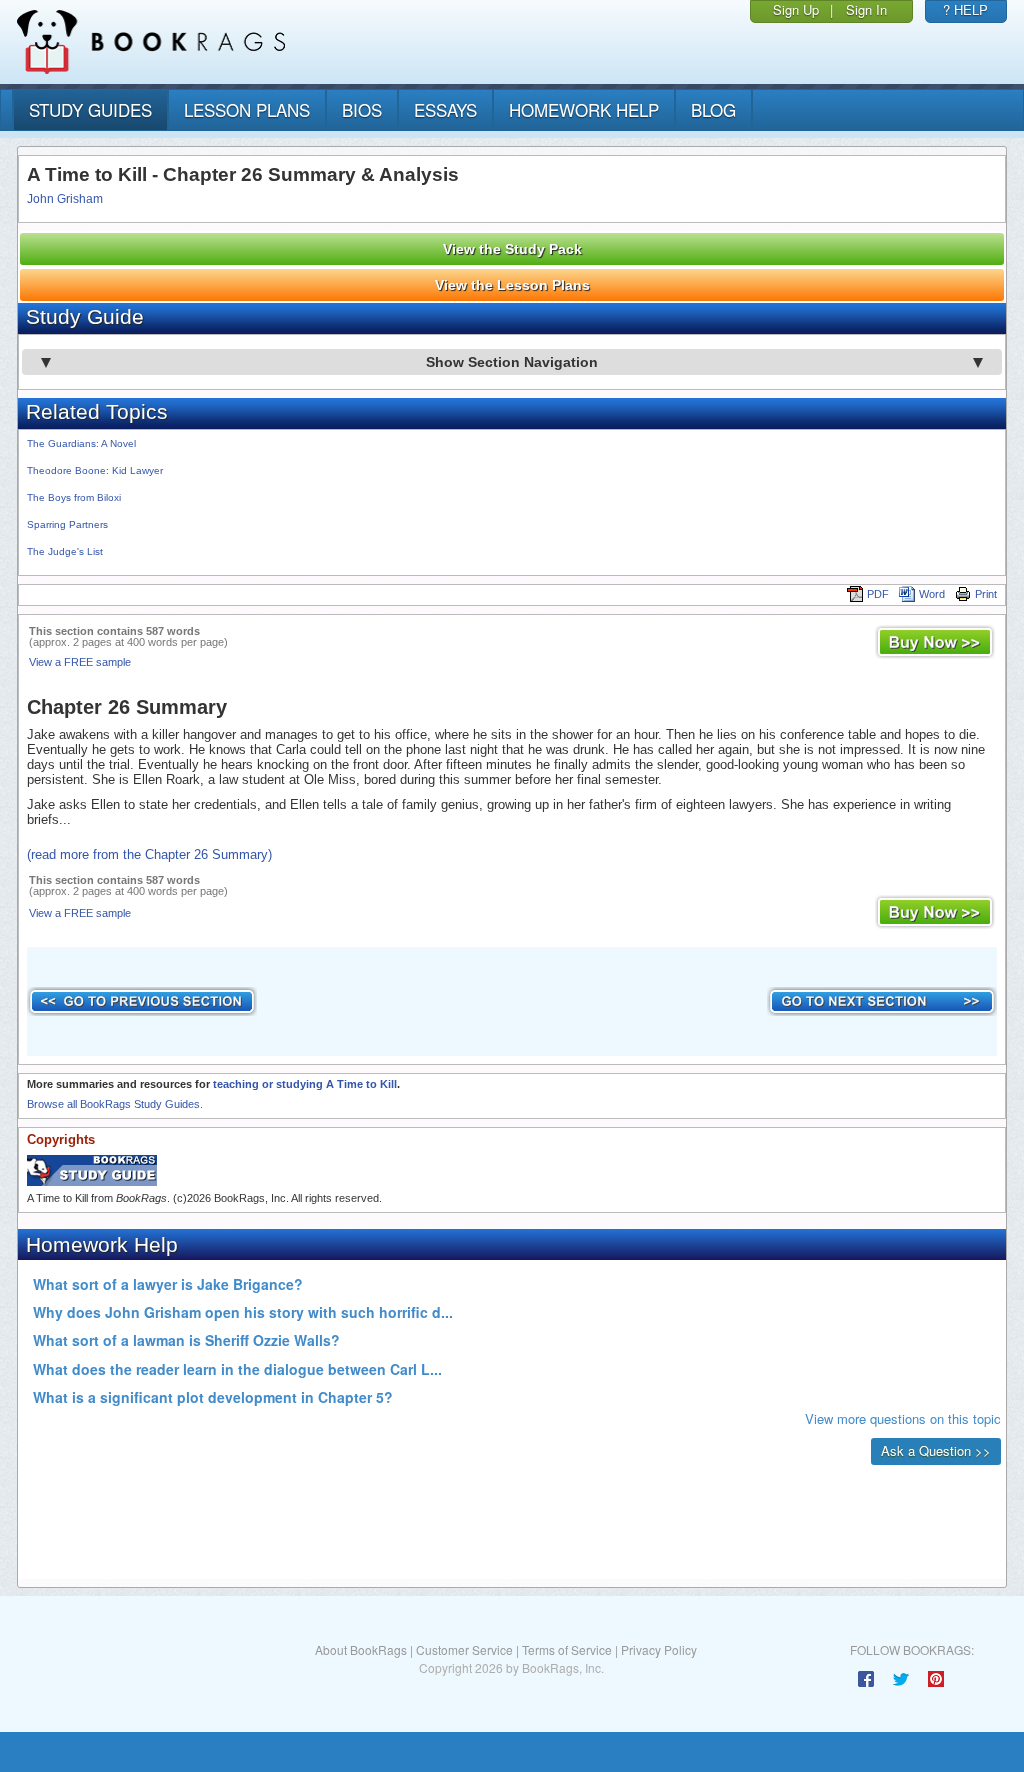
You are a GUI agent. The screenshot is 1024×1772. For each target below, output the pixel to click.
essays (445, 109)
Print (986, 594)
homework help (584, 109)
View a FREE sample (80, 662)
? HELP (965, 9)
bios (362, 109)
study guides (90, 109)
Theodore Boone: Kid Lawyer (95, 470)
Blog (713, 109)
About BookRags (361, 1649)
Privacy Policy (659, 1649)
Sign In (866, 9)
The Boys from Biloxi (74, 497)
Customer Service (464, 1649)
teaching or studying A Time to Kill (305, 1084)
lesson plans (247, 109)
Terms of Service (567, 1649)
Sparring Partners (67, 524)
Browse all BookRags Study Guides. (115, 1104)
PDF (878, 594)
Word (932, 594)
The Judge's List (65, 551)
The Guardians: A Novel (81, 443)
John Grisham (65, 199)
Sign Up (796, 9)
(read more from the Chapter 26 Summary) (149, 854)
